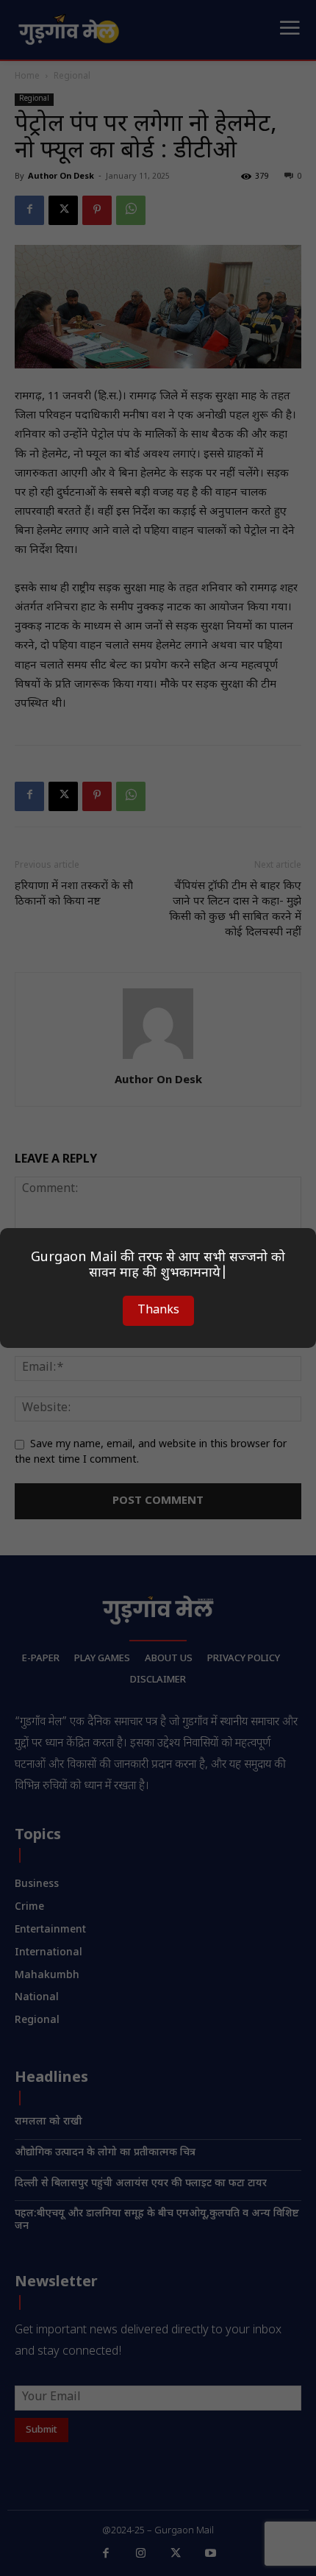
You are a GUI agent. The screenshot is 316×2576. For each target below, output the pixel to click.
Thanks (158, 1311)
